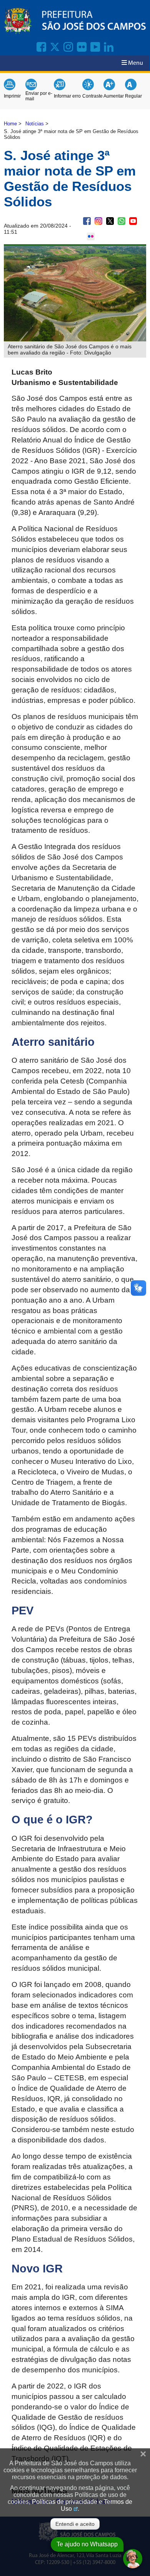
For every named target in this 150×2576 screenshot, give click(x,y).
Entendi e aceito (75, 2524)
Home (10, 124)
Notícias (35, 124)
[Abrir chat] (133, 2559)
